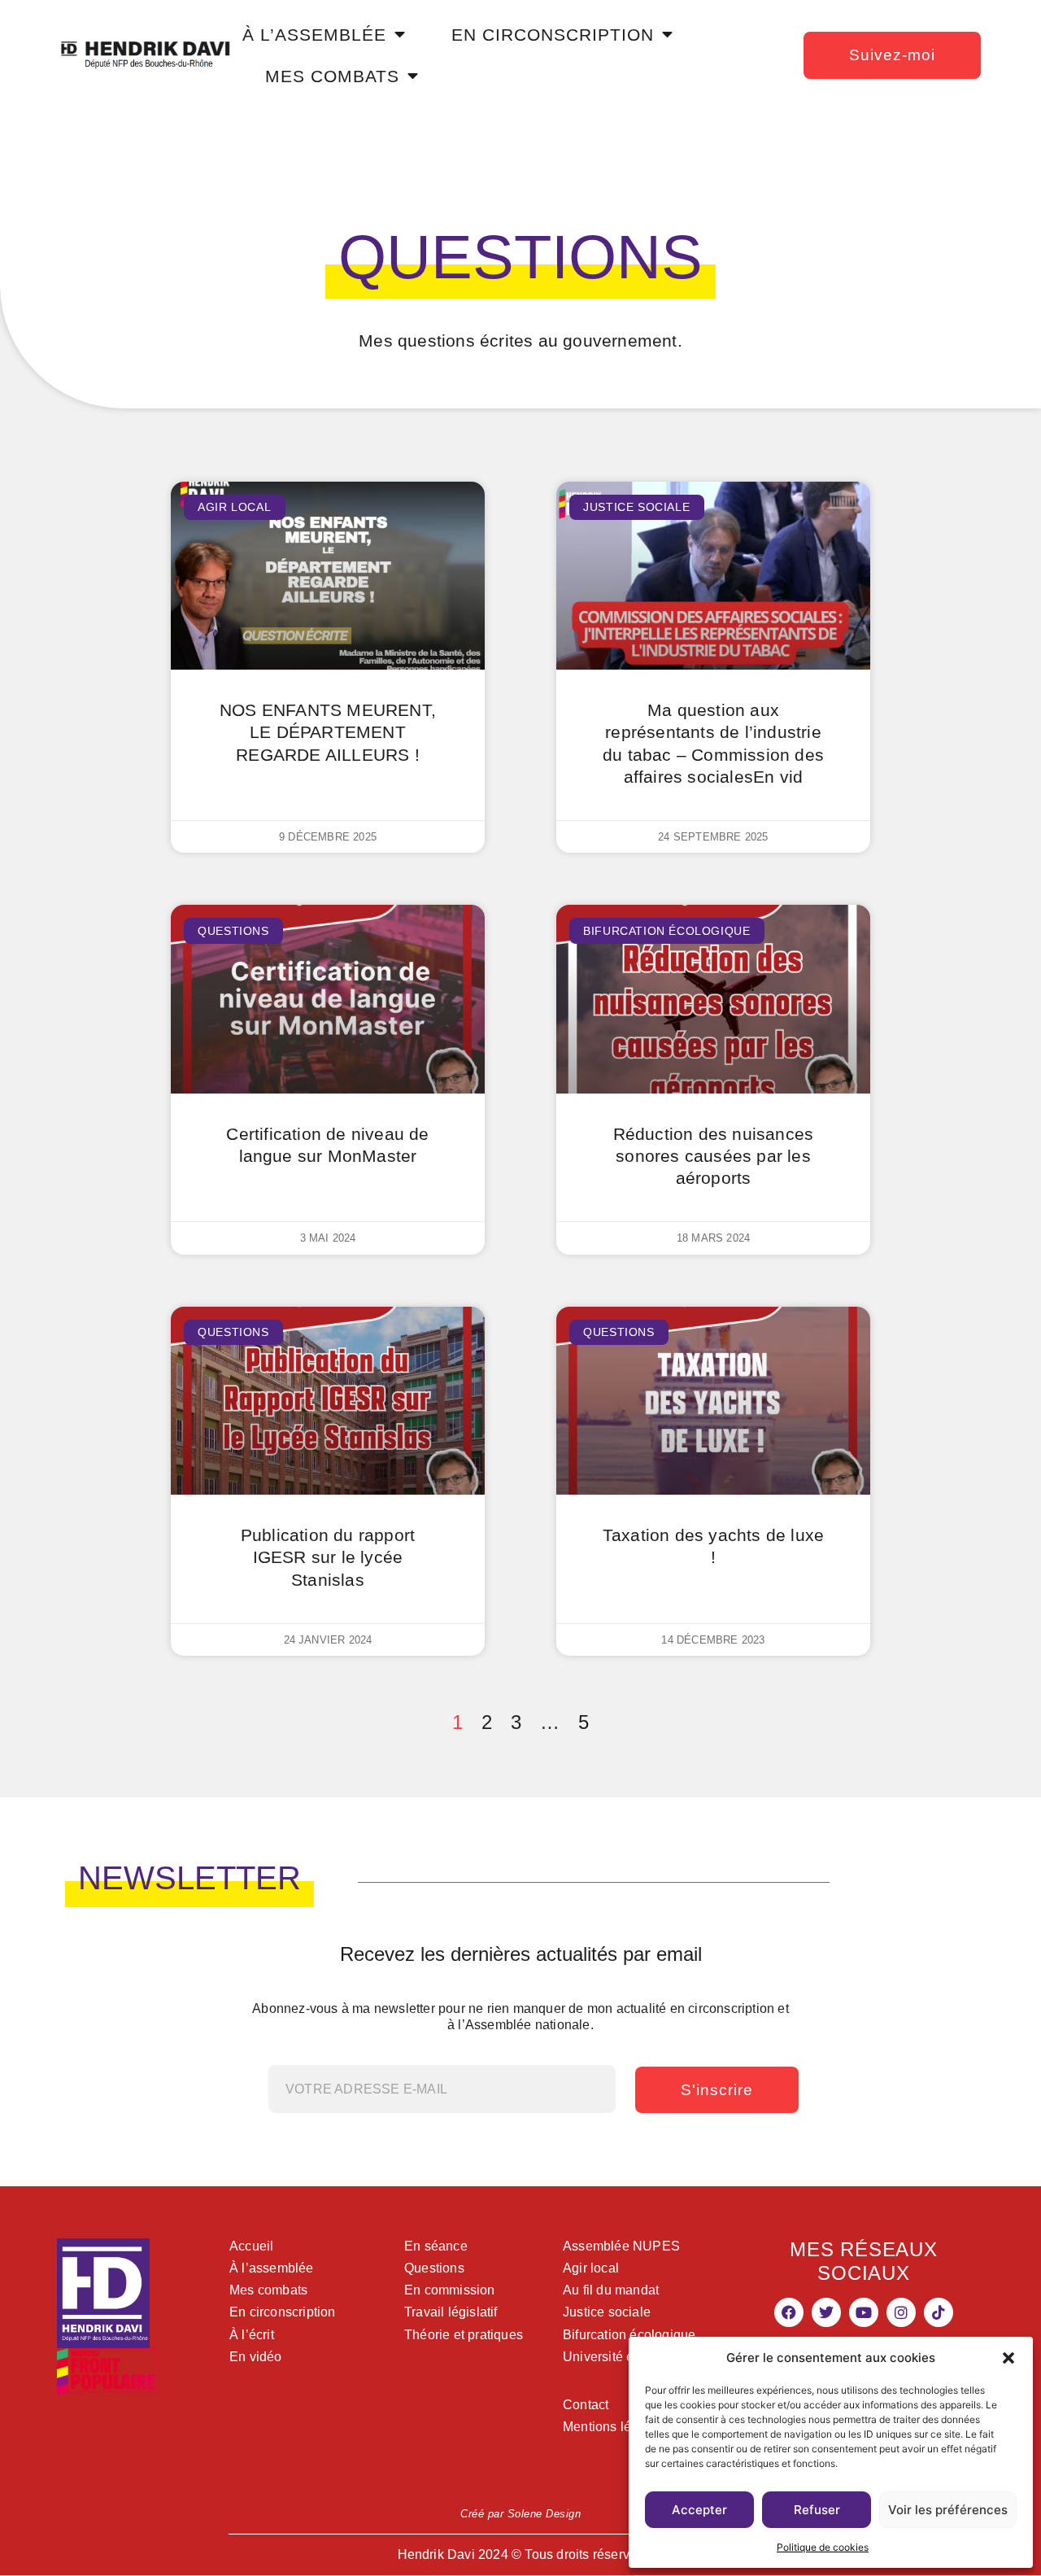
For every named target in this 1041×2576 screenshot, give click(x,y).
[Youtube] (864, 2312)
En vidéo (256, 2357)
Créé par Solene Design (520, 2514)
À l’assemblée (272, 2268)
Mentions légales (613, 2427)
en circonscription (553, 35)
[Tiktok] (939, 2312)
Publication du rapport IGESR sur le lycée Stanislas (328, 1557)
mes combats (332, 76)
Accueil (251, 2246)
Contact (586, 2405)
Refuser (817, 2510)
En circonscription (283, 2312)
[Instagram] (901, 2312)
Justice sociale (607, 2312)
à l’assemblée (314, 35)
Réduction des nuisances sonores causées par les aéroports (714, 1156)
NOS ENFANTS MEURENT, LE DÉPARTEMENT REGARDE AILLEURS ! (328, 732)
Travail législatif (451, 2312)
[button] (1008, 2358)
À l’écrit (252, 2335)
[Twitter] (826, 2312)
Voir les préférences (948, 2510)
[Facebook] (789, 2312)
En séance (436, 2246)
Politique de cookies (823, 2547)
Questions (434, 2268)
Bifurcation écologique (629, 2335)
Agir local (591, 2268)
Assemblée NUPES (621, 2246)
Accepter (699, 2510)
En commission (450, 2290)
